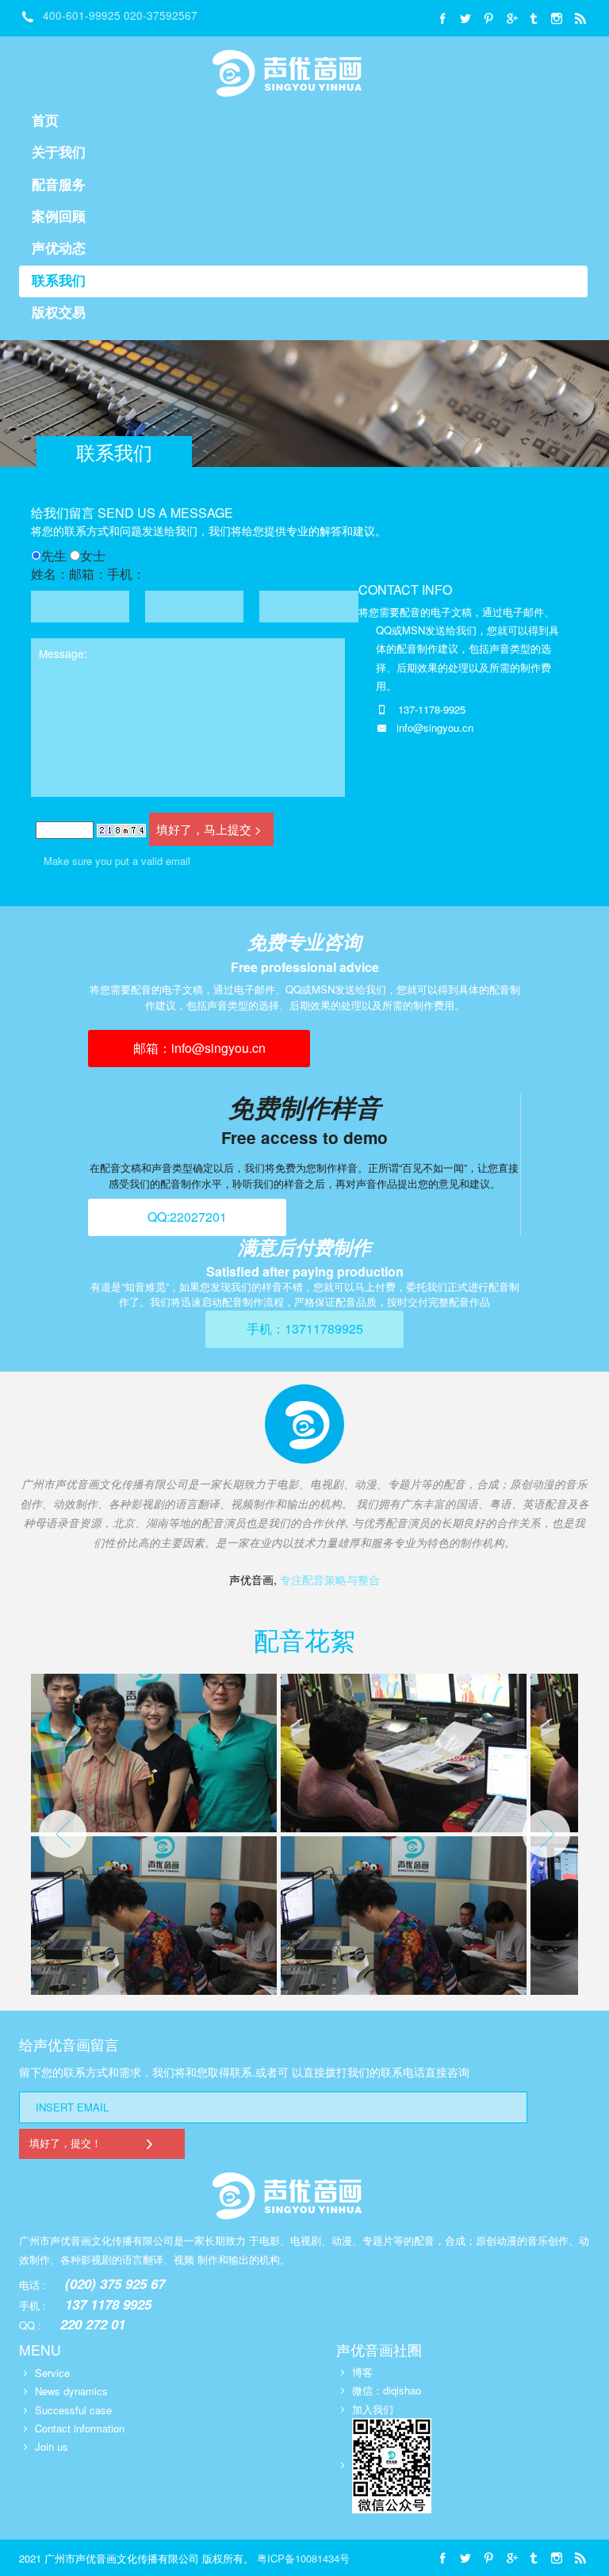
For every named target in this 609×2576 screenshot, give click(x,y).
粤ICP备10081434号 (303, 2558)
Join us (52, 2446)
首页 (45, 121)
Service (52, 2373)
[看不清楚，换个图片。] (121, 829)
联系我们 (59, 281)
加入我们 (373, 2409)
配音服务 (59, 185)
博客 (362, 2372)
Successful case (73, 2410)
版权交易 (59, 313)
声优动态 (59, 249)
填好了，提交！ (65, 2143)
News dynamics (71, 2391)
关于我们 (59, 153)
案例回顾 (59, 217)
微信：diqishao (387, 2390)
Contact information (80, 2428)
